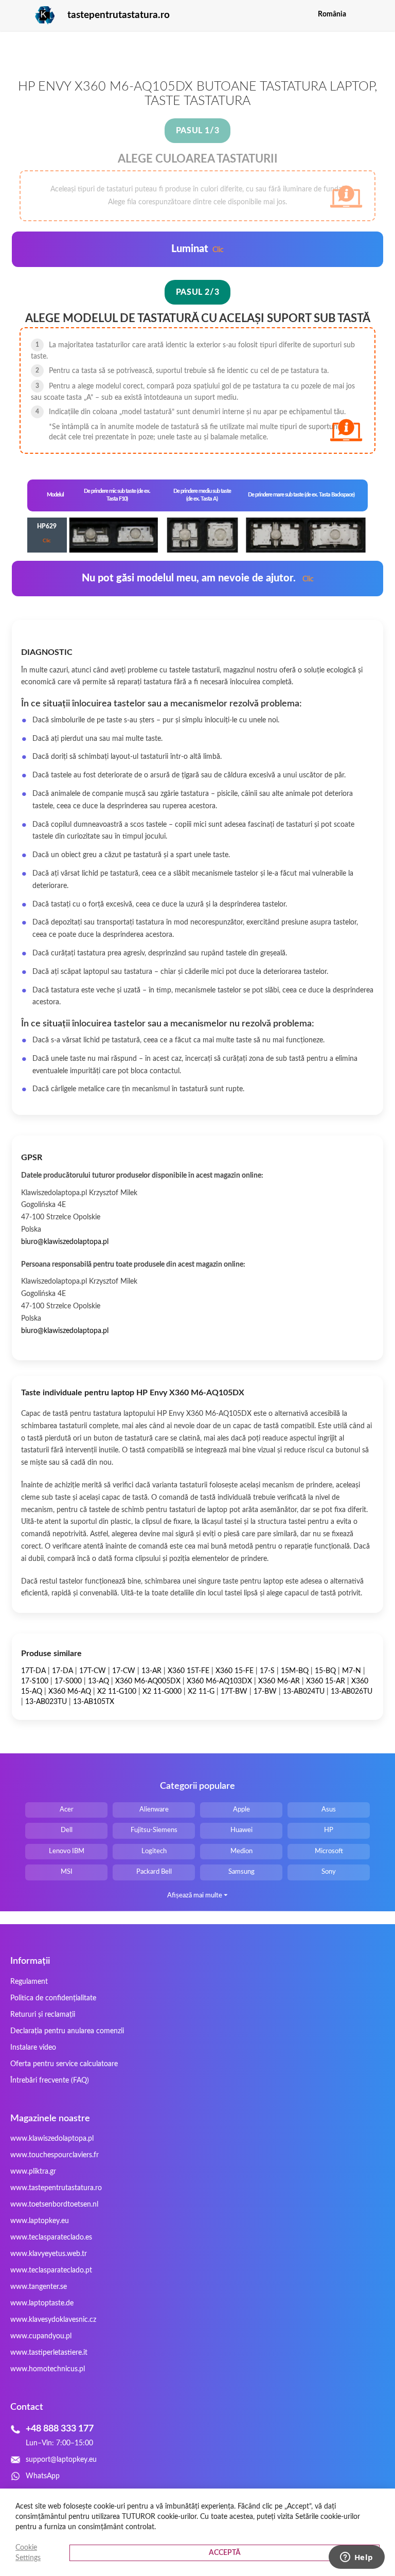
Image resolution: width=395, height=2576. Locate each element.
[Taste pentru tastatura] (33, 15)
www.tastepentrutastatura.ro (56, 2188)
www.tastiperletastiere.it (49, 2353)
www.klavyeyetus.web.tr (49, 2254)
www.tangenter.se (39, 2287)
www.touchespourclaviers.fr (55, 2155)
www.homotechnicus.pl (48, 2369)
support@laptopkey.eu (61, 2460)
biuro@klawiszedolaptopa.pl (65, 1242)
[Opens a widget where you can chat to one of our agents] (356, 2558)
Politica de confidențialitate (53, 1998)
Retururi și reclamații (43, 2015)
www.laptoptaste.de (42, 2303)
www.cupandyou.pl (41, 2336)
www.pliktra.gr (33, 2172)
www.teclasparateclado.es (51, 2237)
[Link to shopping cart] (361, 14)
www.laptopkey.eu (40, 2221)
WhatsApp (43, 2476)
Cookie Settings (28, 2553)
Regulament (29, 1982)
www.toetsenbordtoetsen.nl (54, 2205)
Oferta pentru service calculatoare (64, 2064)
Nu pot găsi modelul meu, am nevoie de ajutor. (198, 578)
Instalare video (33, 2048)
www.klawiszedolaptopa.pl (52, 2139)
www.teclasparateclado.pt (51, 2270)
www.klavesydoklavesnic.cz (53, 2320)
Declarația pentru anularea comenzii (67, 2031)
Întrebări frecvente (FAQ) (50, 2081)
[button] (377, 14)
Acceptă (225, 2553)
